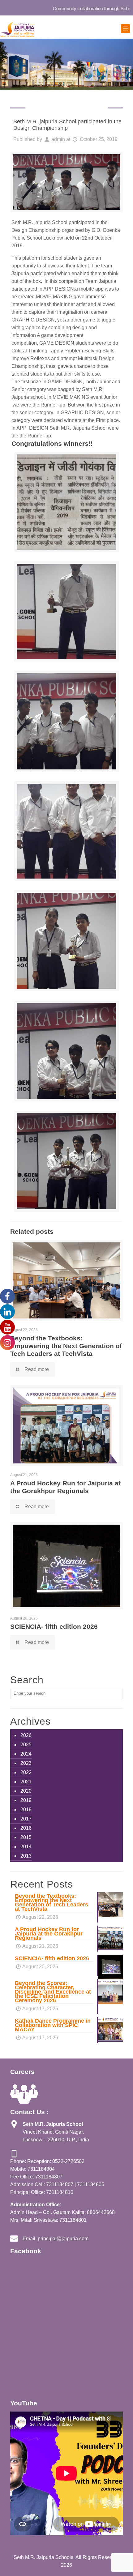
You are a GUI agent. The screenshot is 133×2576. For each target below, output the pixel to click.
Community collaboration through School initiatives (75, 9)
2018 (26, 1810)
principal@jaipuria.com (63, 2239)
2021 (26, 1782)
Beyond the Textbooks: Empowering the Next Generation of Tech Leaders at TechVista (66, 1346)
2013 (26, 1856)
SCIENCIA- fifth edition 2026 (54, 1626)
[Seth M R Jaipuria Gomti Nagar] (17, 29)
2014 (26, 1847)
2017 (26, 1819)
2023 (26, 1763)
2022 (26, 1772)
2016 (26, 1828)
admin (58, 139)
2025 (26, 1745)
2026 (26, 1735)
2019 (26, 1800)
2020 (26, 1791)
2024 (26, 1754)
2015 (26, 1837)
